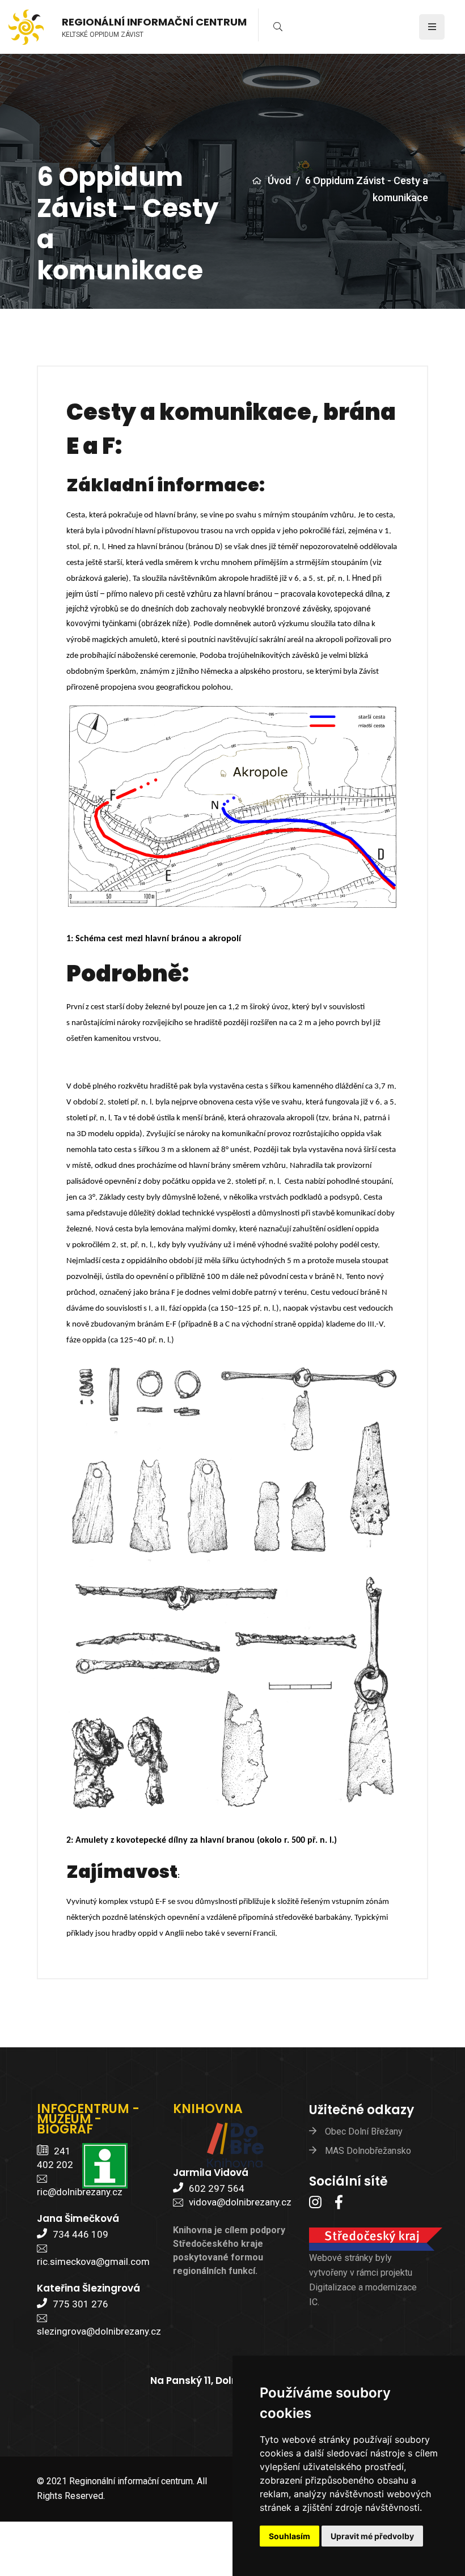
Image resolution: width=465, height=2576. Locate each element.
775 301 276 (81, 2304)
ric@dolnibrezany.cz (80, 2192)
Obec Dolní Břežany (364, 2131)
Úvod (279, 180)
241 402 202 (55, 2158)
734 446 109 (81, 2234)
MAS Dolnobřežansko (368, 2151)
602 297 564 (217, 2188)
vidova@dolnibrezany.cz (240, 2202)
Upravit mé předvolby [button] (372, 2536)
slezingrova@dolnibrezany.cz (99, 2331)
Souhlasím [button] (289, 2536)
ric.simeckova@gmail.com (93, 2262)
